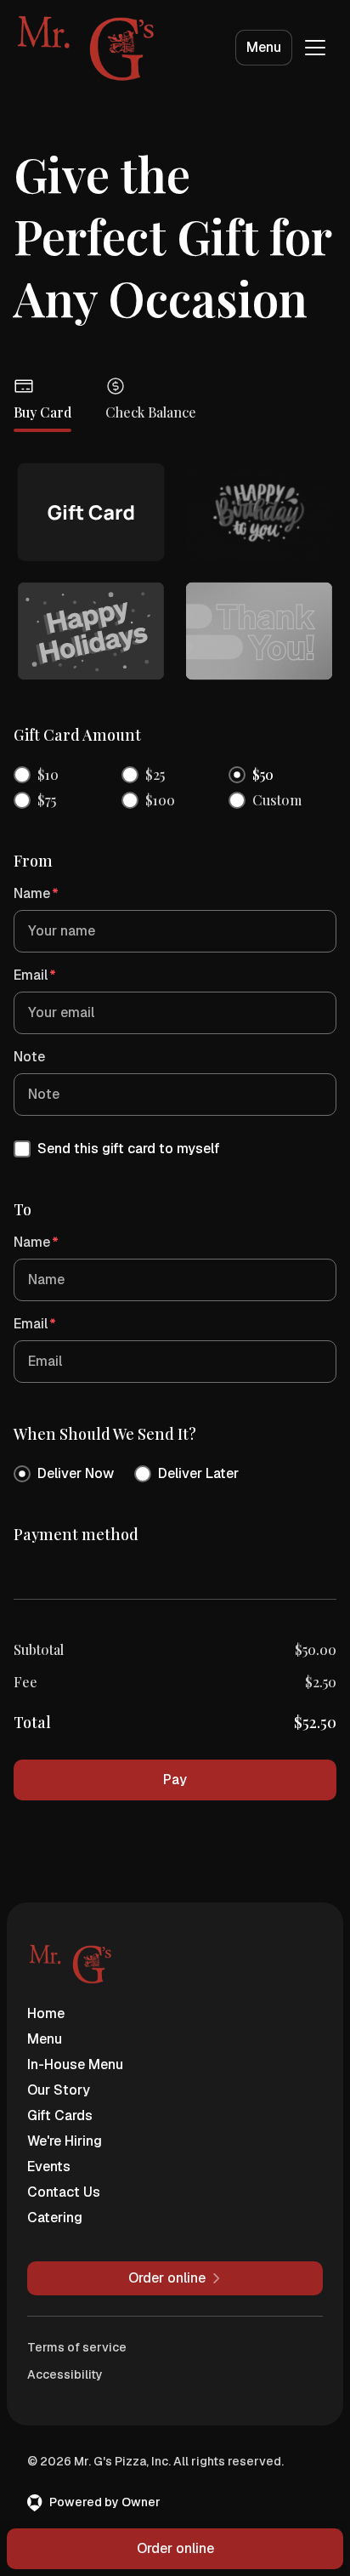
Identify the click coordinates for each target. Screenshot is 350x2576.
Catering (55, 2218)
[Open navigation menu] (315, 48)
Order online (175, 2548)
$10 (48, 774)
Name (36, 893)
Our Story (59, 2090)
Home (46, 2013)
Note (29, 1057)
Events (49, 2167)
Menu (264, 47)
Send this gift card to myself (129, 1149)
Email (35, 975)
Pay (175, 1780)
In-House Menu (75, 2064)
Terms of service (77, 2347)
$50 (263, 774)
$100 (160, 800)
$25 (155, 774)
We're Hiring (65, 2141)
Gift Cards (60, 2115)
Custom (277, 800)
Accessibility (65, 2374)
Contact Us (64, 2192)
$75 (47, 800)
